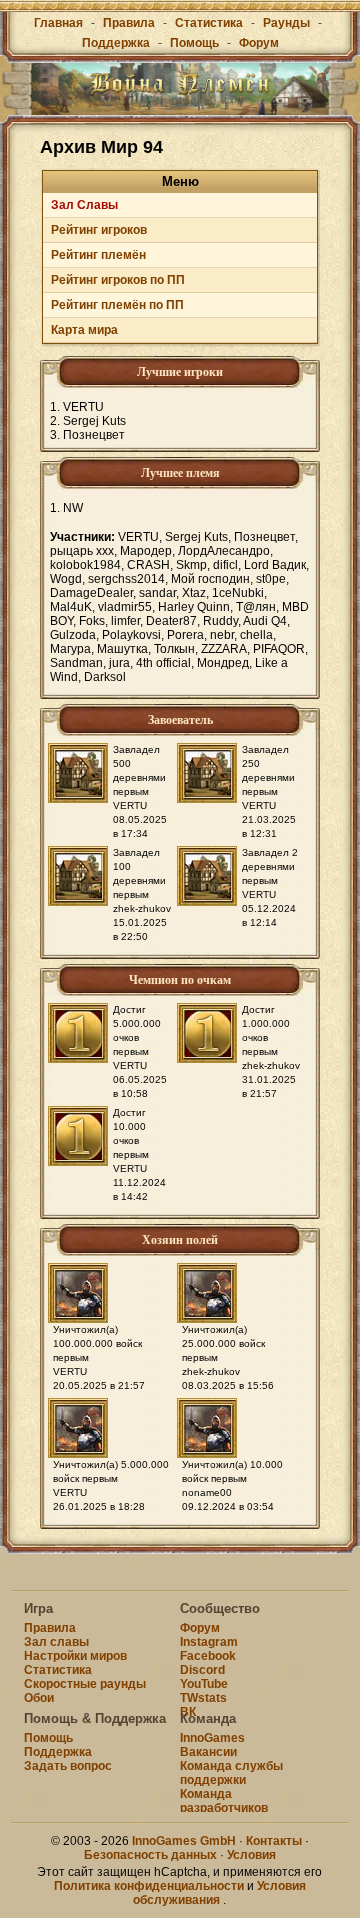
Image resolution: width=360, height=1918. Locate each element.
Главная (58, 23)
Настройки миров (75, 1656)
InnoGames (212, 1738)
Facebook (208, 1656)
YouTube (204, 1684)
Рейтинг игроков (99, 230)
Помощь (194, 43)
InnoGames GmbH (184, 1841)
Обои (39, 1698)
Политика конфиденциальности (149, 1886)
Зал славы (56, 1642)
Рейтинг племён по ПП (117, 305)
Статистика (209, 23)
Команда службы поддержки (231, 1773)
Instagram (209, 1642)
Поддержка (116, 43)
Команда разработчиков (224, 1801)
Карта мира (84, 330)
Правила (129, 23)
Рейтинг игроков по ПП (118, 280)
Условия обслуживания (219, 1893)
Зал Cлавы (84, 205)
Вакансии (208, 1752)
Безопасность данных (150, 1855)
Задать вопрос (68, 1766)
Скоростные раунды (85, 1684)
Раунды (286, 23)
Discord (202, 1670)
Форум (259, 43)
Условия (251, 1855)
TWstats (203, 1698)
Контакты (274, 1841)
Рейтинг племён (98, 255)
